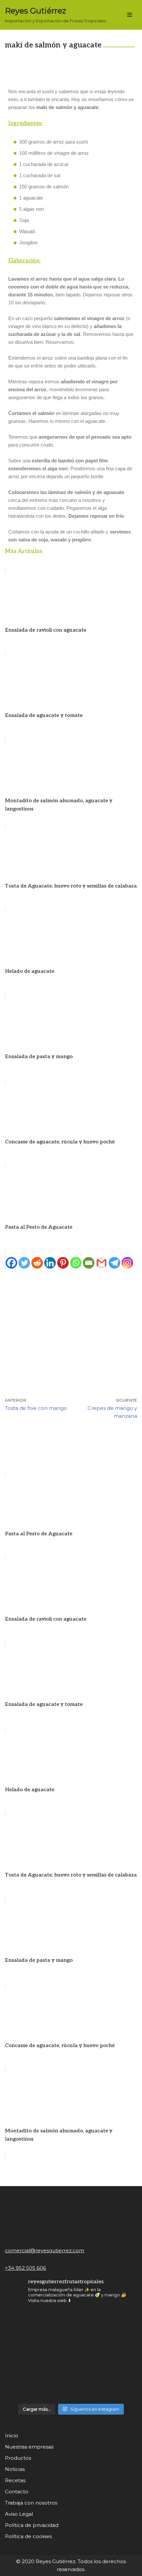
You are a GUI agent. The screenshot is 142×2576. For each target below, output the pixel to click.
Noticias (15, 2469)
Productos (18, 2458)
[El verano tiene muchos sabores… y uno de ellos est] (71, 2332)
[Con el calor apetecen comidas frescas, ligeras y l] (26, 2332)
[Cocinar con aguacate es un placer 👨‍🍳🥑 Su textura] (116, 2332)
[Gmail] (102, 1263)
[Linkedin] (50, 1263)
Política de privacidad (32, 2525)
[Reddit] (37, 1263)
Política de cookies (28, 2536)
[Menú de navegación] (130, 15)
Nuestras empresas (29, 2447)
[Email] (89, 1263)
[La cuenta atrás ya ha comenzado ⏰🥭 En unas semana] (26, 2377)
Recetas (15, 2480)
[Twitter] (24, 1263)
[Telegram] (114, 1263)
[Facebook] (11, 1263)
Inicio (12, 2436)
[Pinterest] (63, 1263)
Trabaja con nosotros (31, 2503)
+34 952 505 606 (25, 2268)
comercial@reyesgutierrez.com (45, 2250)
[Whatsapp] (76, 1263)
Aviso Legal (19, 2514)
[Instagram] (127, 1263)
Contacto (17, 2492)
